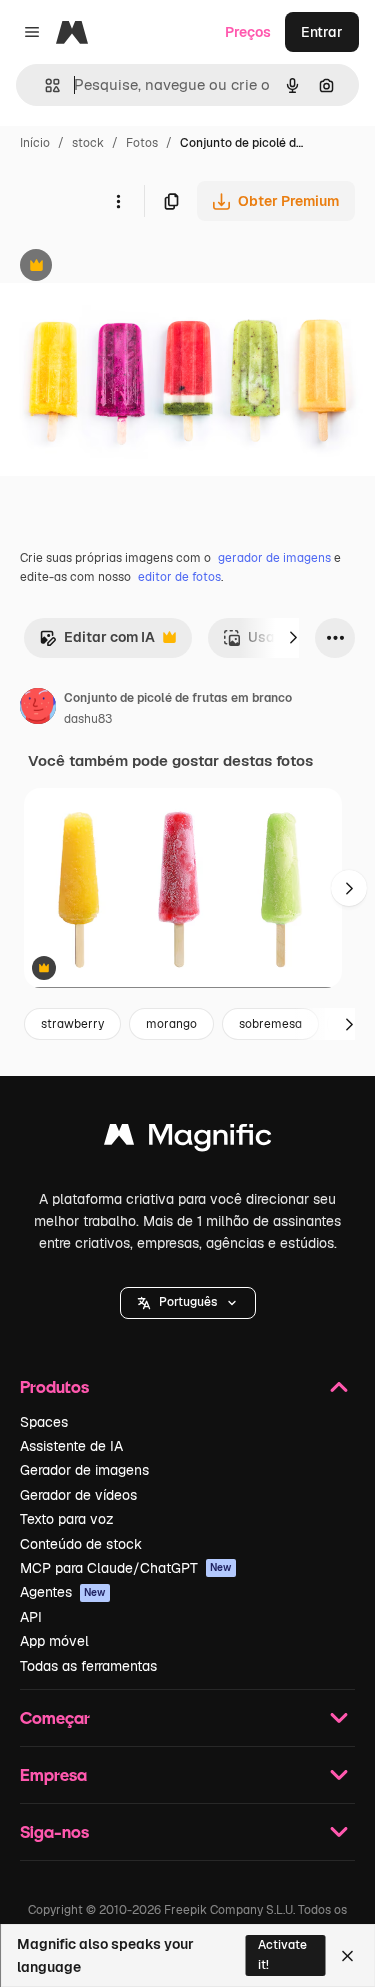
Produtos (54, 1386)
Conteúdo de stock (81, 1544)
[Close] (347, 1956)
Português (188, 1302)
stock (88, 143)
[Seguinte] (293, 638)
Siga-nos (54, 1831)
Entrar (322, 32)
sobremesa (270, 1024)
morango (171, 1024)
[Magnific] (188, 1139)
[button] (188, 1303)
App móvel (54, 1641)
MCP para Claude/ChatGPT (126, 1568)
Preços (248, 32)
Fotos (142, 143)
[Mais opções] (118, 201)
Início (35, 143)
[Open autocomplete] (44, 85)
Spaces (44, 1422)
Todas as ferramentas (88, 1666)
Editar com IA (97, 642)
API (31, 1617)
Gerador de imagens (84, 1470)
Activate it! (282, 1954)
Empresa (53, 1774)
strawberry (72, 1024)
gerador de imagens (274, 558)
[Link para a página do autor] (38, 709)
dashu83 (88, 719)
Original (128, 267)
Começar (55, 1717)
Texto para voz (67, 1519)
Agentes (63, 1592)
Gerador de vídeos (78, 1495)
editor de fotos (179, 577)
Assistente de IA (71, 1446)
